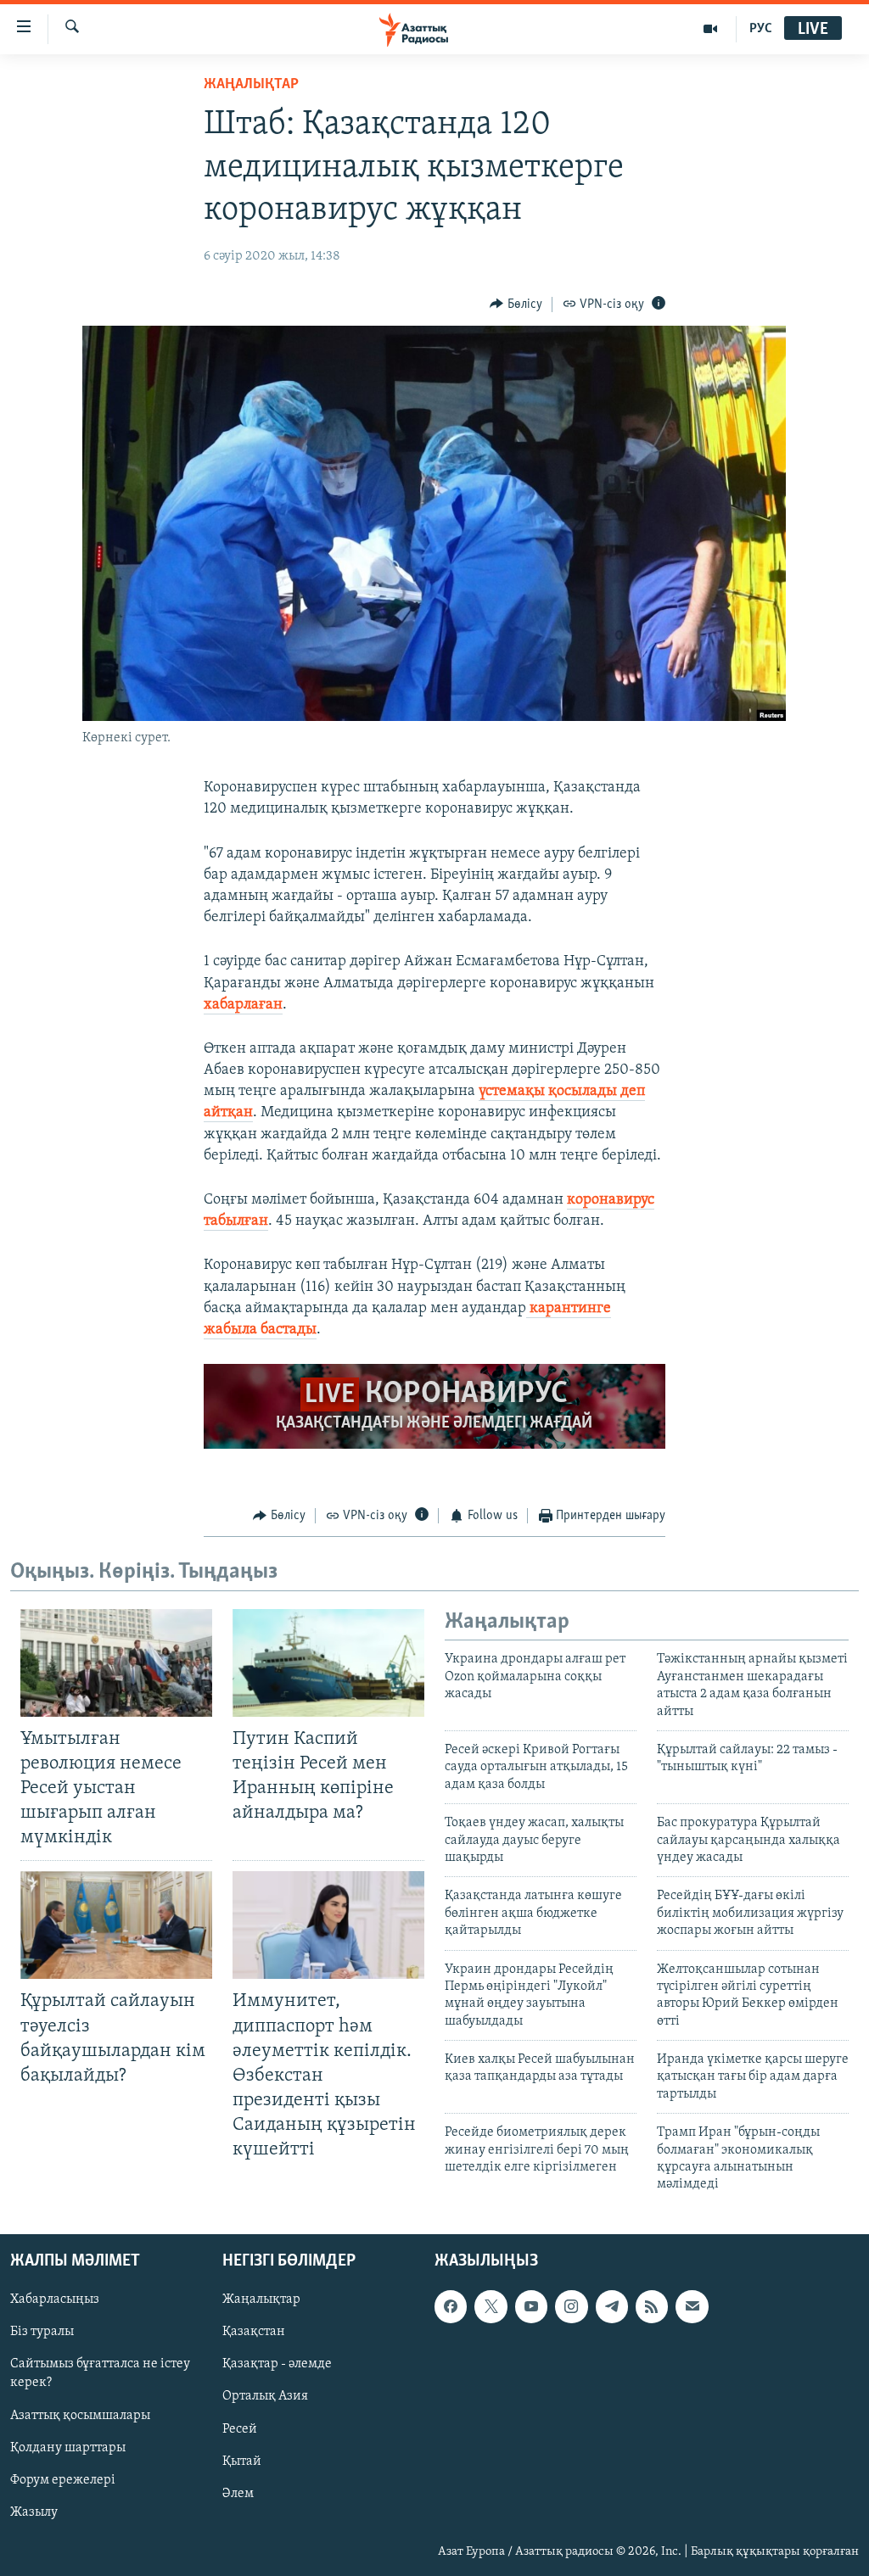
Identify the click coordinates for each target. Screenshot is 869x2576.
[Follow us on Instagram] (571, 2306)
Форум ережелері (63, 2479)
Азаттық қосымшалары (80, 2415)
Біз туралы (42, 2332)
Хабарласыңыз (55, 2299)
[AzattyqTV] (711, 29)
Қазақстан (254, 2332)
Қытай (242, 2461)
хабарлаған (243, 1005)
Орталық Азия (265, 2396)
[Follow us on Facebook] (451, 2306)
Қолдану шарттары (68, 2447)
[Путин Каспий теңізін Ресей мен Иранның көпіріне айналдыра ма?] (328, 1663)
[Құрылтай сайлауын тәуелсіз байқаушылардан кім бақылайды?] (116, 1925)
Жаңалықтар (261, 2299)
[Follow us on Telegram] (612, 2306)
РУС (761, 29)
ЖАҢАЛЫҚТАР (251, 85)
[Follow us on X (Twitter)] (491, 2306)
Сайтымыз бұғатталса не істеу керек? (100, 2373)
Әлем (238, 2493)
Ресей (240, 2428)
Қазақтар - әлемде (277, 2364)
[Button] (516, 305)
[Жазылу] (692, 2306)
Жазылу (34, 2512)
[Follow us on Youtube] (531, 2306)
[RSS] (652, 2306)
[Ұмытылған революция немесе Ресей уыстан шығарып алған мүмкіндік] (116, 1663)
